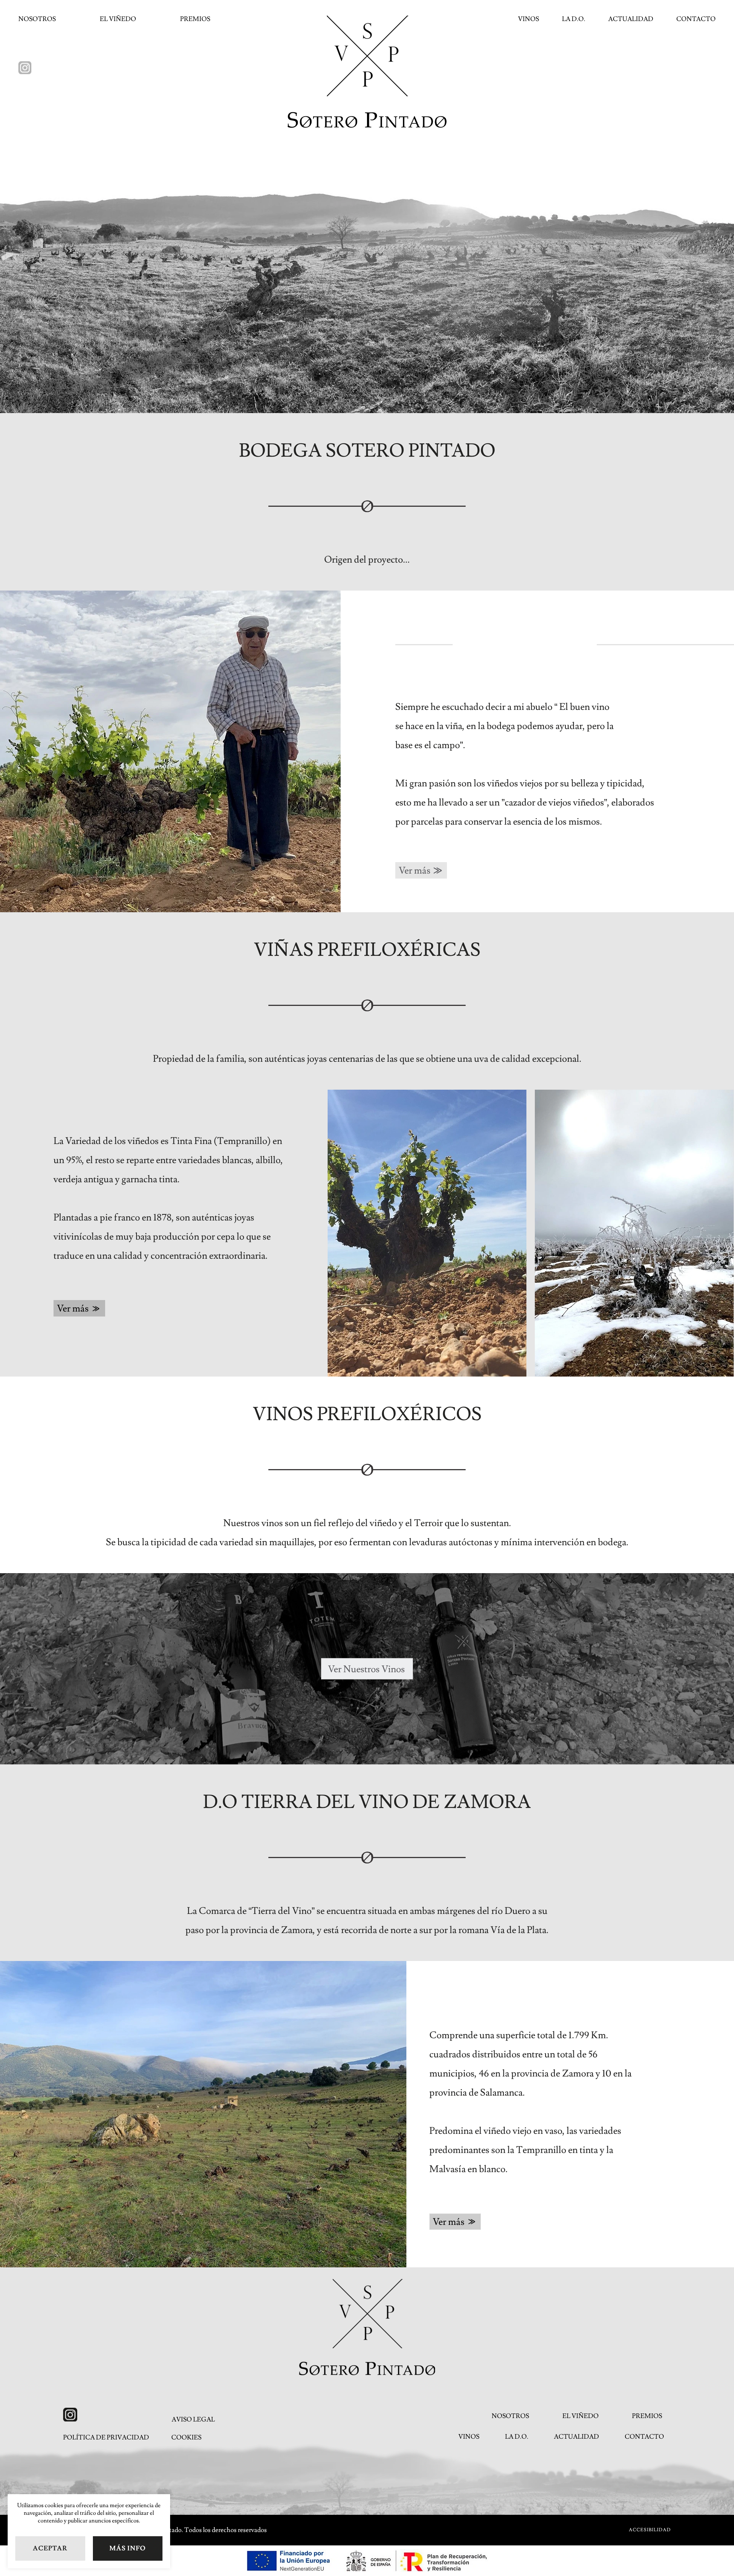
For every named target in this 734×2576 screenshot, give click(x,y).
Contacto (696, 19)
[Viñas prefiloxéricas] (427, 1233)
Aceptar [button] (50, 2548)
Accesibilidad (650, 2530)
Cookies (186, 2438)
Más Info (127, 2548)
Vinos (529, 19)
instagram (25, 68)
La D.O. (574, 19)
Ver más (415, 871)
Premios (195, 19)
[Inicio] (367, 2327)
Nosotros (37, 19)
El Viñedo (118, 19)
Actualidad (631, 19)
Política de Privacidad (106, 2438)
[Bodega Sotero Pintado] (367, 72)
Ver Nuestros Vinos (366, 1669)
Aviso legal (193, 2420)
